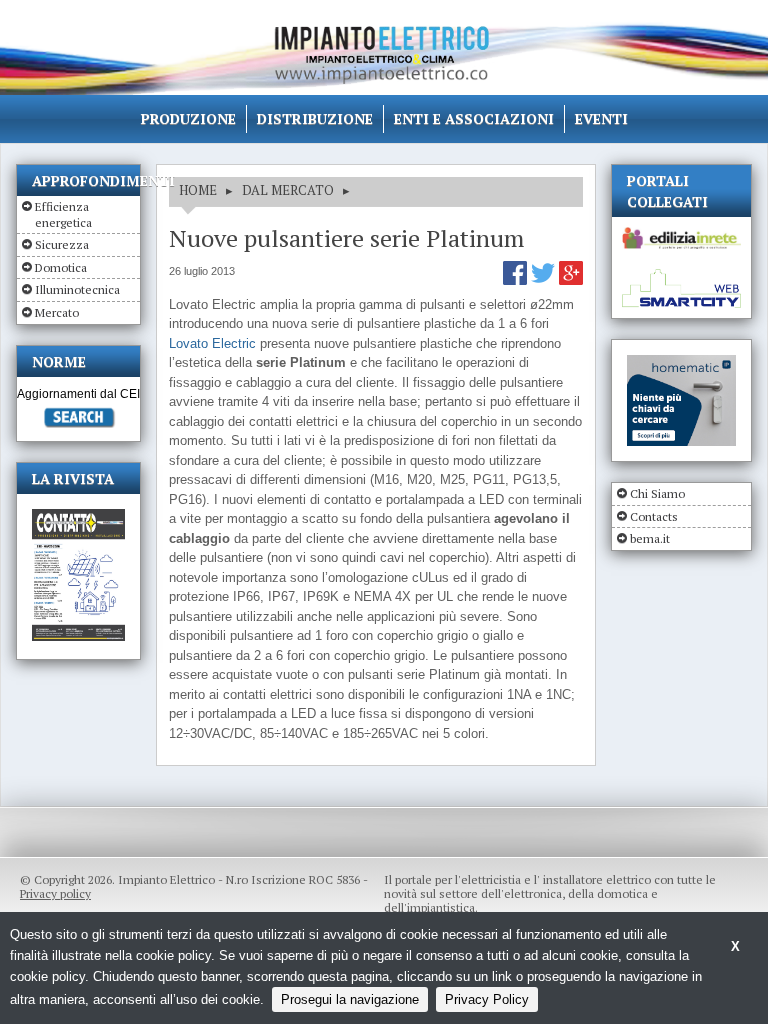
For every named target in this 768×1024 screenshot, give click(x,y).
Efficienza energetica (63, 214)
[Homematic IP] (681, 363)
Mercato (57, 312)
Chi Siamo (657, 493)
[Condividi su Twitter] (545, 280)
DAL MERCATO (288, 190)
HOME (198, 190)
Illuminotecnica (77, 289)
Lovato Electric (212, 343)
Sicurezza (62, 244)
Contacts (654, 516)
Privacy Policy (487, 999)
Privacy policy (55, 893)
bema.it (650, 538)
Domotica (61, 267)
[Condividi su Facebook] (517, 280)
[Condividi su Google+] (571, 280)
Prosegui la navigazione (350, 999)
